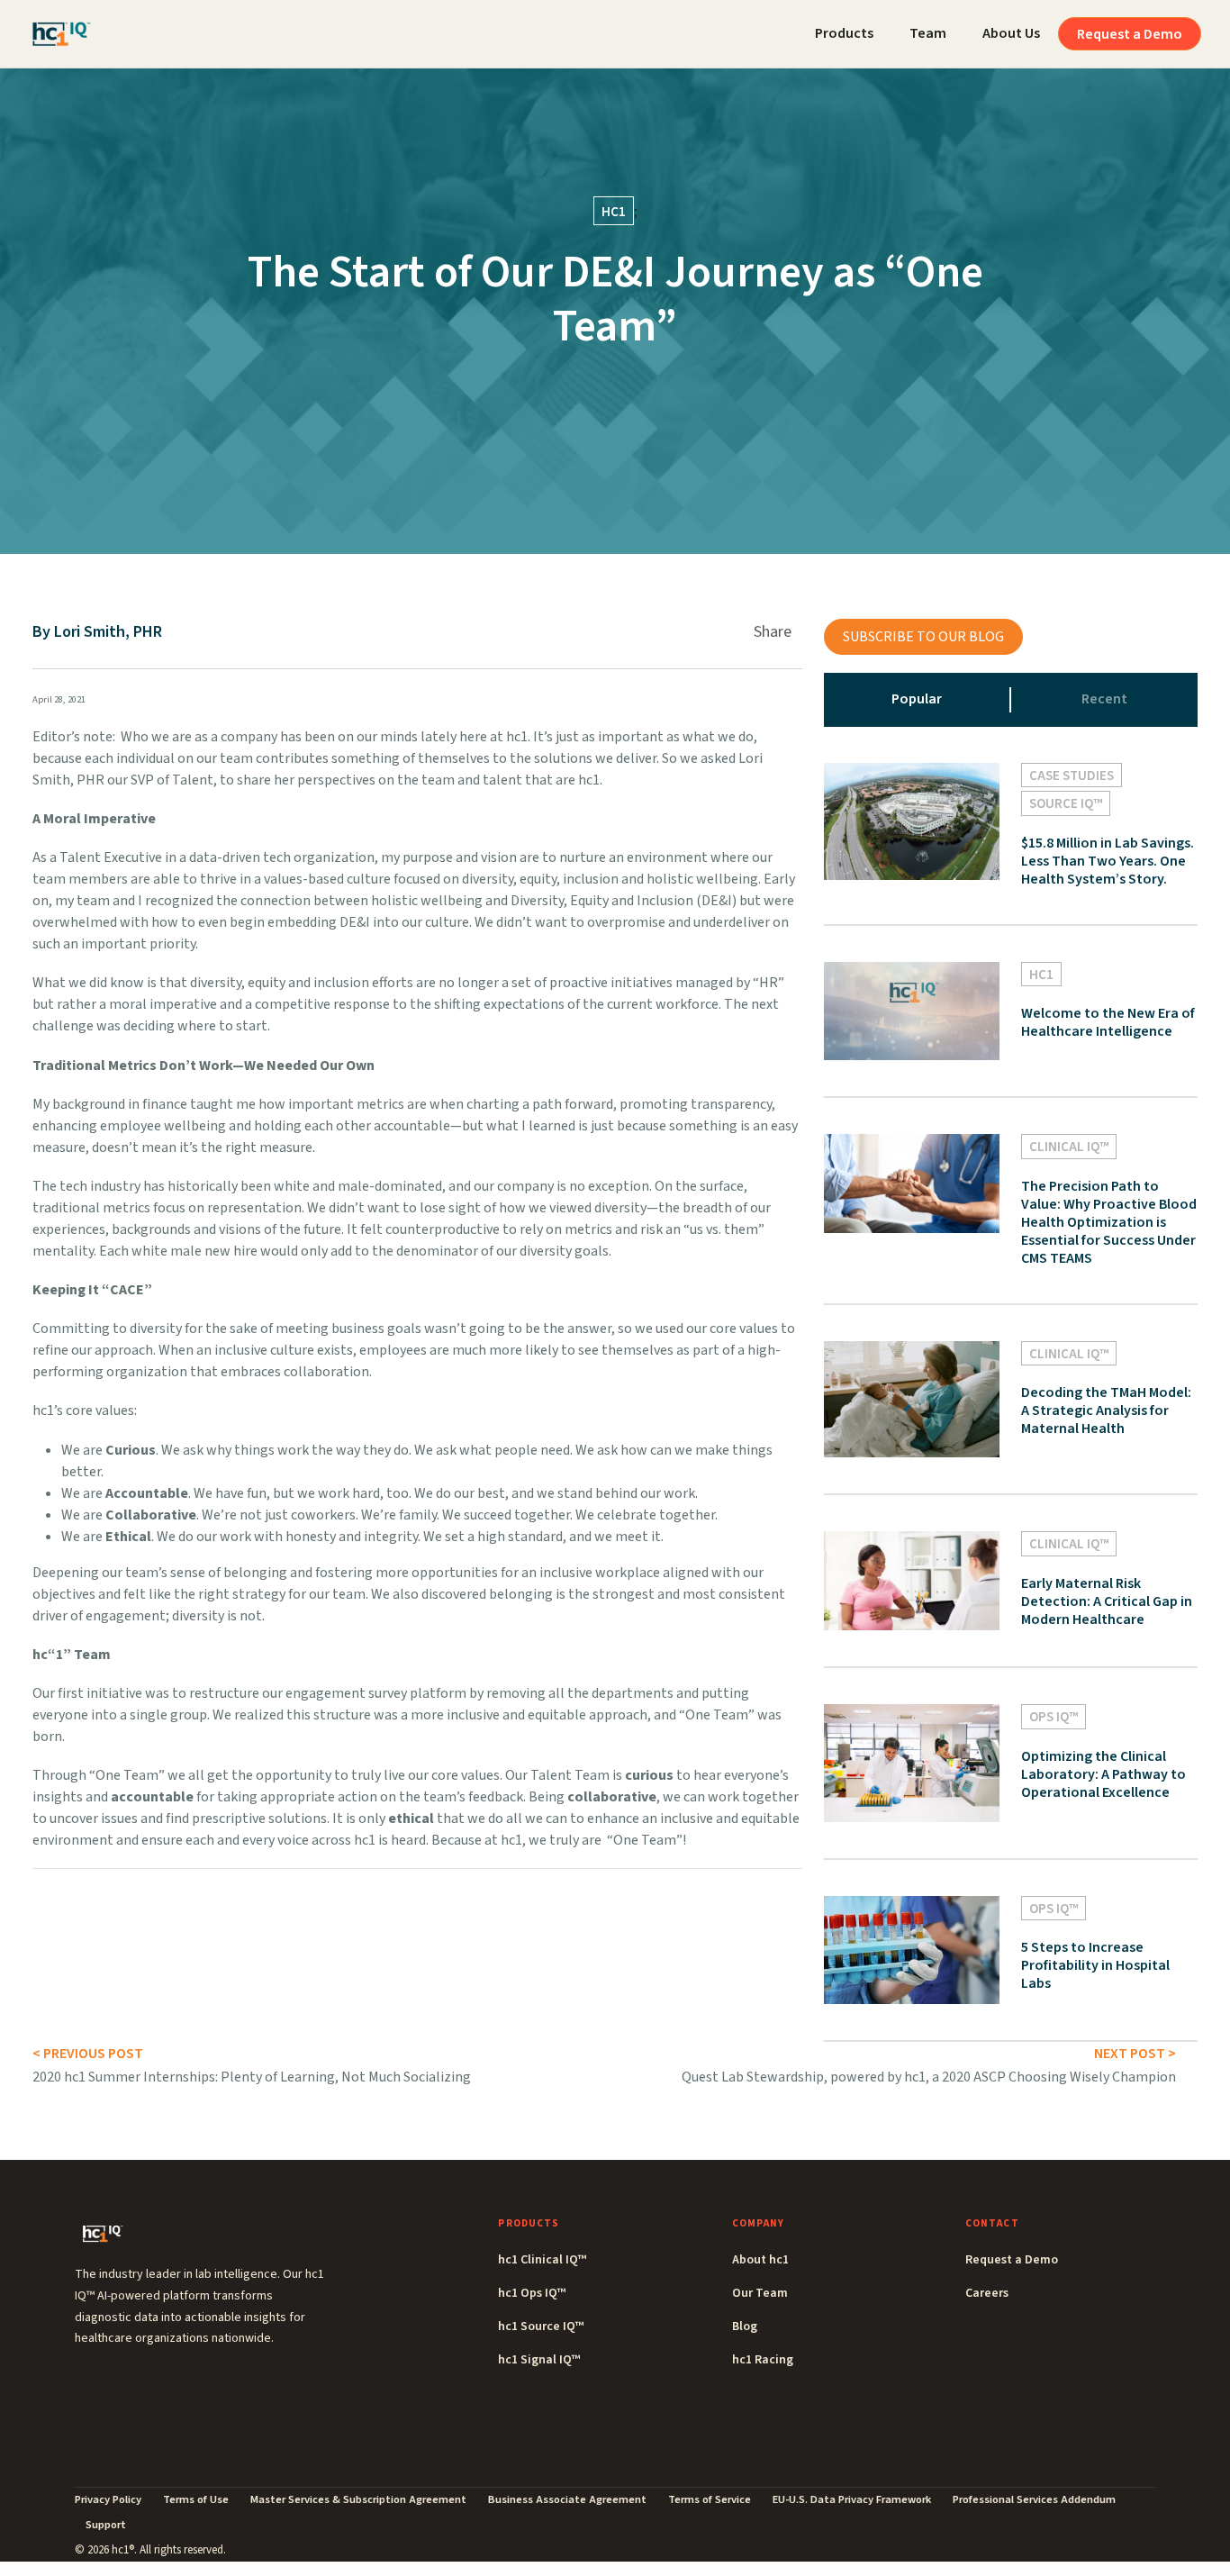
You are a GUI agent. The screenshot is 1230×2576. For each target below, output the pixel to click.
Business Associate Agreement (567, 2499)
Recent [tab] (1104, 699)
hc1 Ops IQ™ (532, 2293)
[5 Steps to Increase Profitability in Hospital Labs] (912, 1949)
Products (844, 33)
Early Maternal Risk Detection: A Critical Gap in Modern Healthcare (1107, 1601)
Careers (987, 2293)
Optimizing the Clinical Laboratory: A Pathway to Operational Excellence (1103, 1774)
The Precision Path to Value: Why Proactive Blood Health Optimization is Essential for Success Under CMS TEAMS (1109, 1222)
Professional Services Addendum (1034, 2499)
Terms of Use (196, 2499)
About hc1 (760, 2260)
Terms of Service (710, 2499)
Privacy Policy (108, 2499)
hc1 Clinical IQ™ (542, 2260)
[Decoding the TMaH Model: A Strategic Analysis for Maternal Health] (912, 1398)
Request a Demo (1130, 34)
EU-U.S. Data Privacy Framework (852, 2499)
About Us (1011, 33)
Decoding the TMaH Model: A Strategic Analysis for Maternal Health (1106, 1410)
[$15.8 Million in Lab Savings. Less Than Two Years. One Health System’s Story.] (912, 821)
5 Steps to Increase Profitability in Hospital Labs (1095, 1965)
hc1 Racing (763, 2360)
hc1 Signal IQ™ (539, 2360)
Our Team (760, 2293)
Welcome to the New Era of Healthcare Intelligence (1108, 1022)
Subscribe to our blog (923, 637)
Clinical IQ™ (1069, 1147)
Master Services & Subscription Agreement (358, 2499)
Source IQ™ (1066, 804)
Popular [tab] (917, 699)
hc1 (614, 212)
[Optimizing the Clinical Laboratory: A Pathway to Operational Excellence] (912, 1762)
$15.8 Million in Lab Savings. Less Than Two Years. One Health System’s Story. (1108, 861)
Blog (745, 2327)
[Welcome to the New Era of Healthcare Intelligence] (912, 1010)
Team (928, 33)
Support (106, 2525)
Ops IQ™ (1054, 1717)
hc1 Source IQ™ (541, 2327)
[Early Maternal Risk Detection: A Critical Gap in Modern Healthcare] (912, 1580)
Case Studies (1072, 776)
